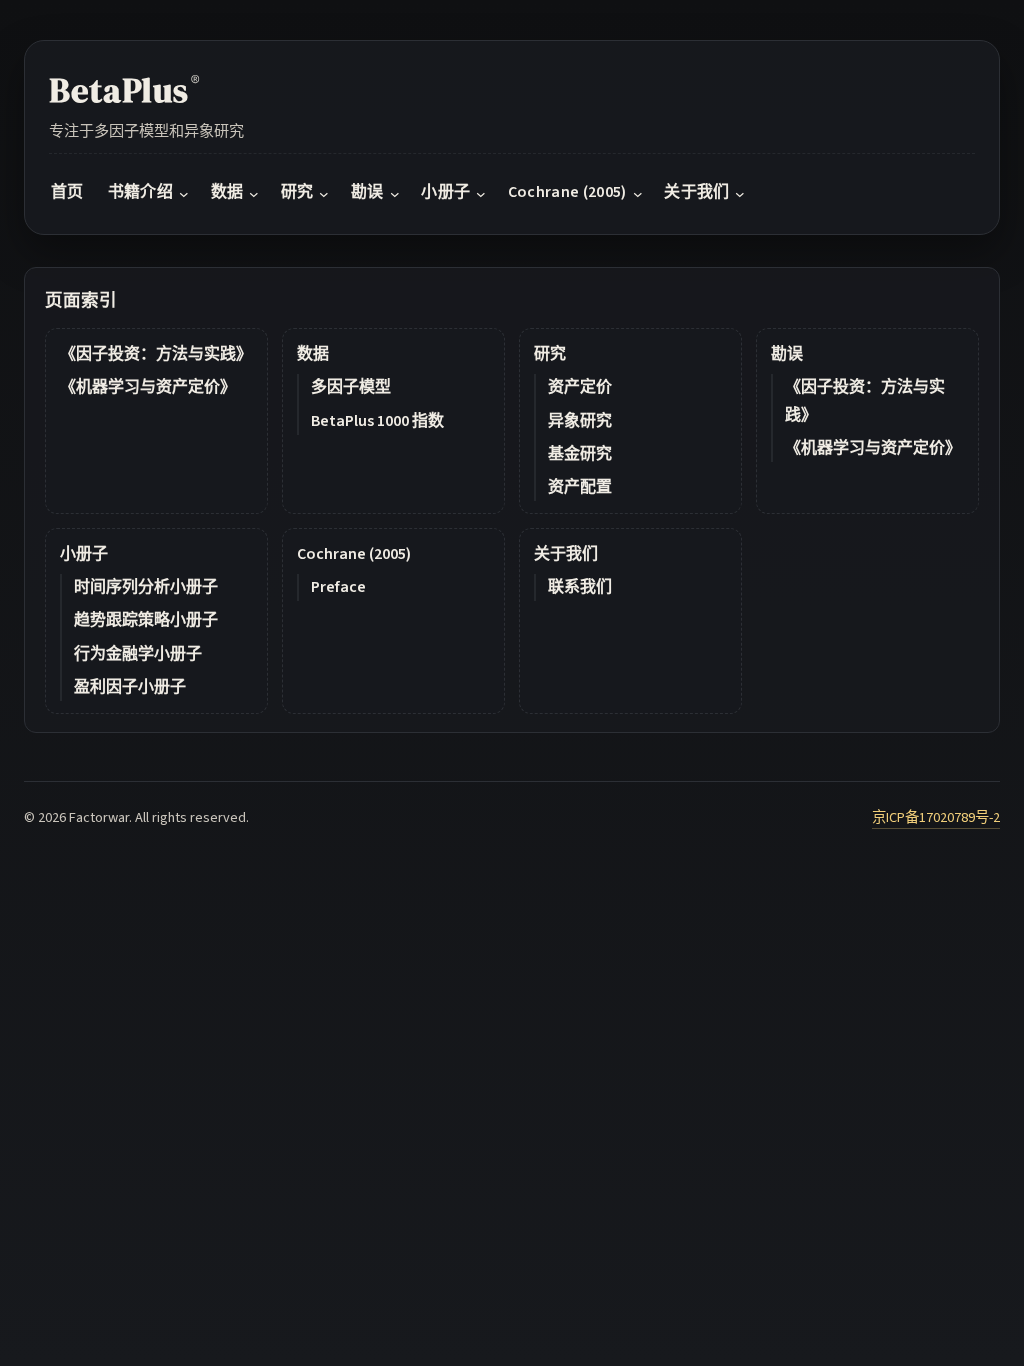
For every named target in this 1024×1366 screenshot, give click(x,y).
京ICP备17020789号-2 (936, 817)
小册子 (84, 554)
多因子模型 (351, 387)
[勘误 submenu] (395, 194)
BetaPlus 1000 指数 (377, 421)
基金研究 (580, 454)
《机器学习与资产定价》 (148, 387)
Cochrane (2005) (354, 554)
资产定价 (580, 387)
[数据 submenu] (254, 194)
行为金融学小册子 (138, 654)
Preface (338, 587)
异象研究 (580, 421)
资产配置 (580, 487)
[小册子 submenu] (481, 194)
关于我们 (566, 554)
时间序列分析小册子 (146, 587)
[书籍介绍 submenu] (184, 194)
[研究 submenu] (324, 194)
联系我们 (580, 587)
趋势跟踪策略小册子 (146, 620)
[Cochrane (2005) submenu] (638, 194)
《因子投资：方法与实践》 (156, 354)
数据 (313, 354)
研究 (550, 354)
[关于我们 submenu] (740, 194)
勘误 (787, 354)
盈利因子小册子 (130, 687)
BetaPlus (124, 90)
